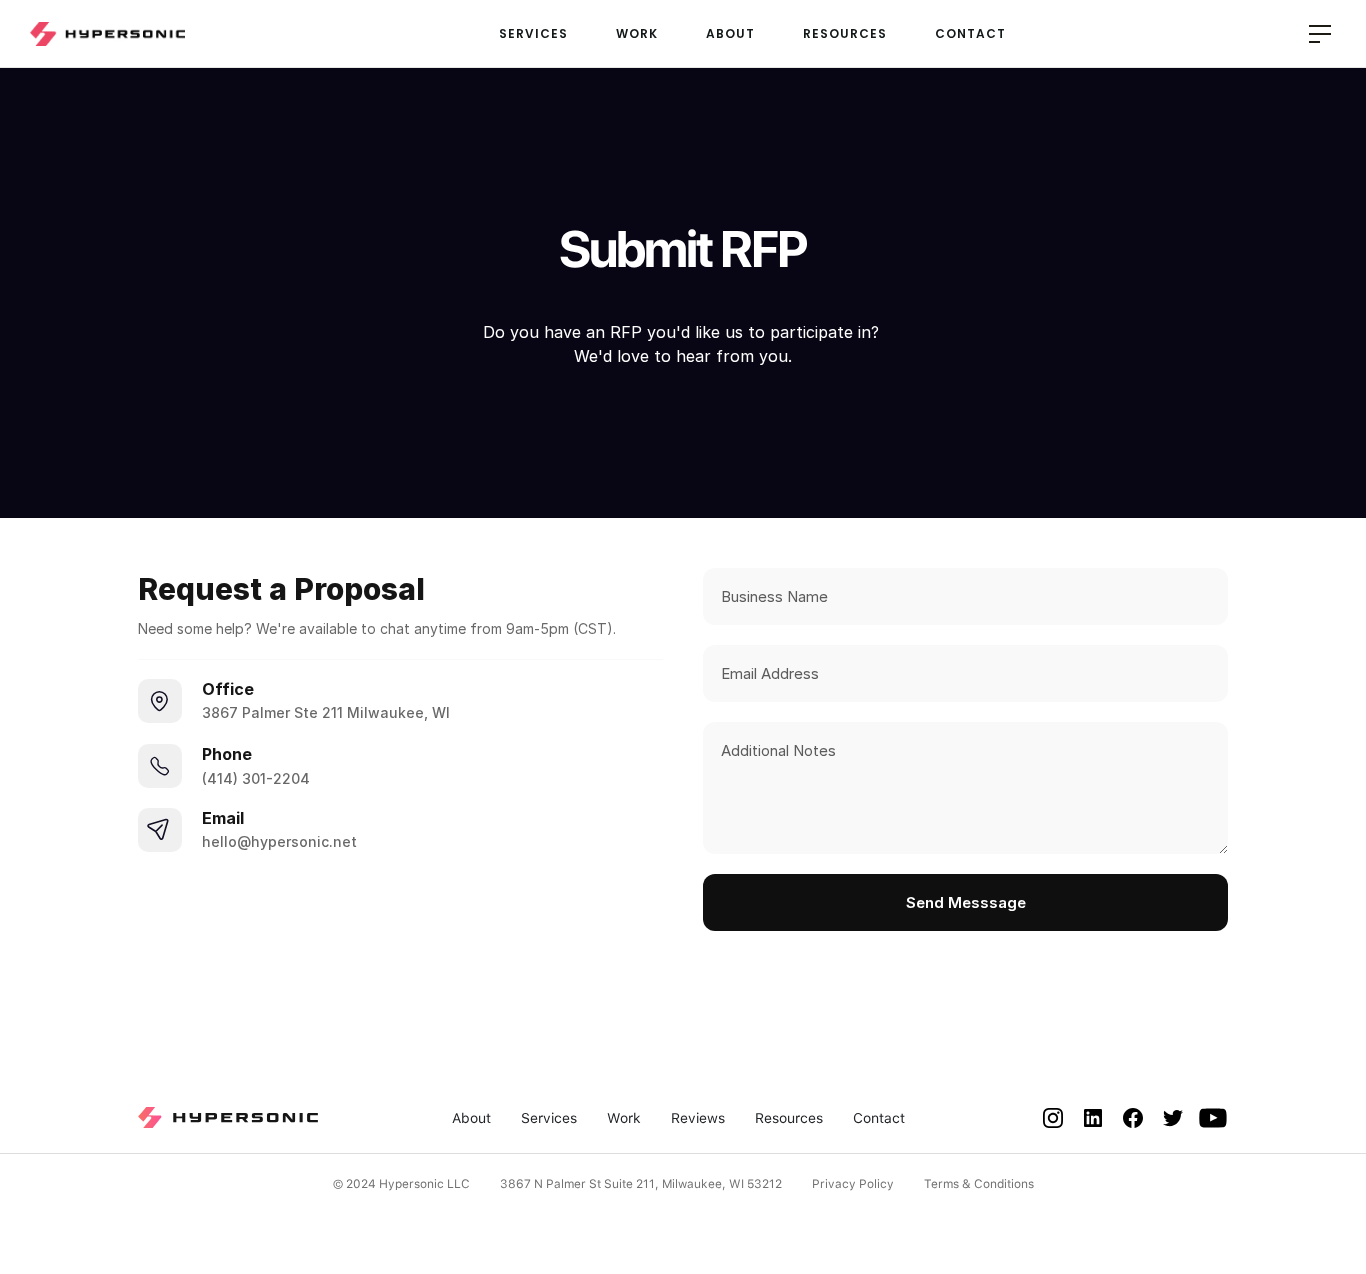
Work (624, 1118)
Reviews (698, 1118)
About (471, 1118)
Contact (879, 1118)
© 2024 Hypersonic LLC (401, 1184)
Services (549, 1118)
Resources (789, 1118)
